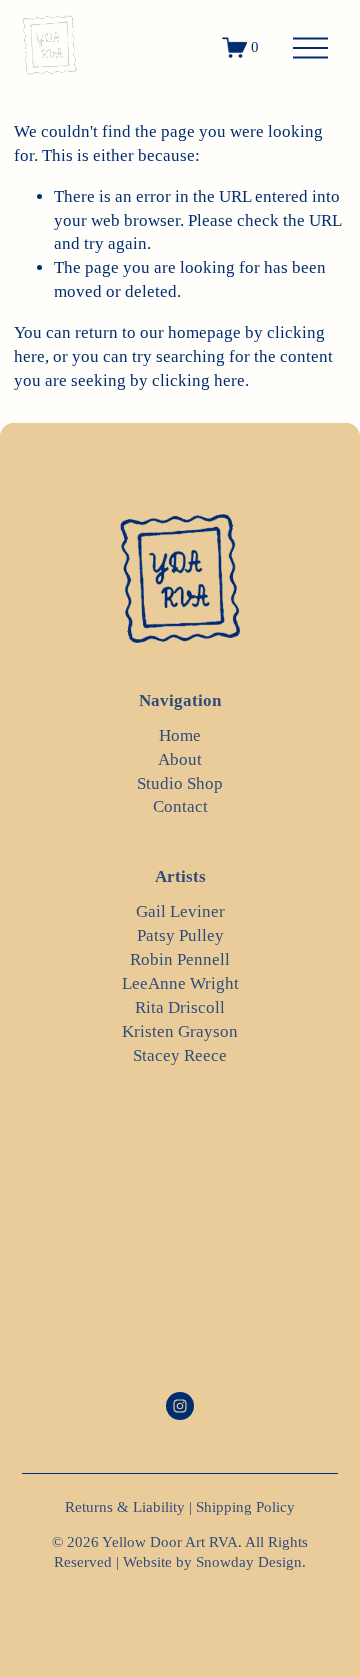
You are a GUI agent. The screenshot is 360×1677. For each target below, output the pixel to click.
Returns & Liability (125, 1507)
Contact (180, 806)
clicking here (198, 380)
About (180, 759)
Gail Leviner (180, 911)
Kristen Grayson (180, 1031)
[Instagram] (180, 1406)
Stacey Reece (180, 1055)
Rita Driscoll (180, 1007)
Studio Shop (180, 783)
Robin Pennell (180, 959)
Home (180, 735)
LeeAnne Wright (180, 983)
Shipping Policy (245, 1507)
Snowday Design (249, 1562)
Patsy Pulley (180, 935)
